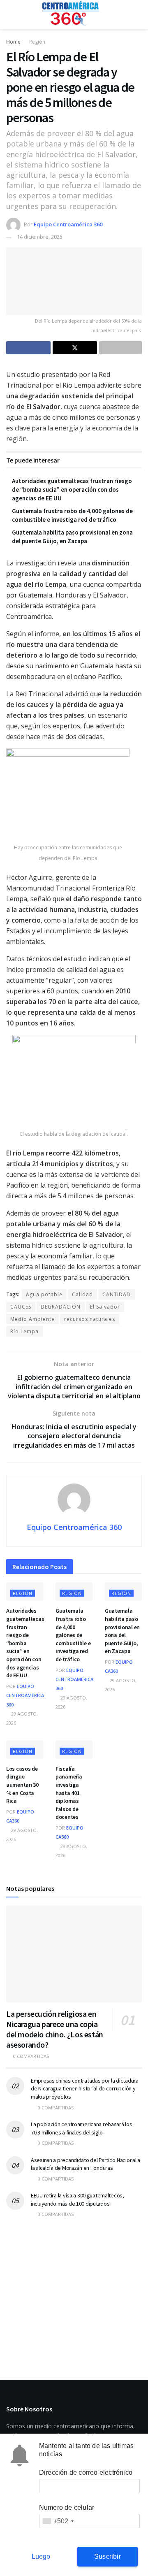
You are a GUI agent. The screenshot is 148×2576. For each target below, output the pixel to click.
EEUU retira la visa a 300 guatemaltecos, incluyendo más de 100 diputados (77, 2199)
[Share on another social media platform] (120, 348)
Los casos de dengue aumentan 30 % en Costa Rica (22, 1785)
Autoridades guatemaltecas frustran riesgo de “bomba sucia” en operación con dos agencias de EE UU (72, 489)
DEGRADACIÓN (61, 1307)
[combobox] (58, 2521)
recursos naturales (90, 1319)
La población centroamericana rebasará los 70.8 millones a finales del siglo (82, 2128)
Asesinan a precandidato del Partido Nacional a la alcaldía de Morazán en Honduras (86, 2164)
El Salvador (105, 1307)
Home (13, 42)
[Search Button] (138, 15)
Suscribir (108, 2556)
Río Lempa (24, 1331)
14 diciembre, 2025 (40, 237)
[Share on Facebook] (28, 348)
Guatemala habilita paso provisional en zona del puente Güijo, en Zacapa (122, 1631)
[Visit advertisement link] (74, 2293)
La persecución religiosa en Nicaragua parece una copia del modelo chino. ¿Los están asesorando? (55, 2029)
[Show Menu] (10, 15)
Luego (41, 2556)
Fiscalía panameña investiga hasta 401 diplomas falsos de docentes (69, 1793)
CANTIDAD (117, 1294)
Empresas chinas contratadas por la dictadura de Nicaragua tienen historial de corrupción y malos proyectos (85, 2089)
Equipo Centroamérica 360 (68, 224)
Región (37, 42)
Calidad (82, 1294)
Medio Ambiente (32, 1319)
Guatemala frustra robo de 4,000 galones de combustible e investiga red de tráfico (73, 1635)
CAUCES (21, 1307)
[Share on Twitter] (75, 348)
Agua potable (44, 1294)
